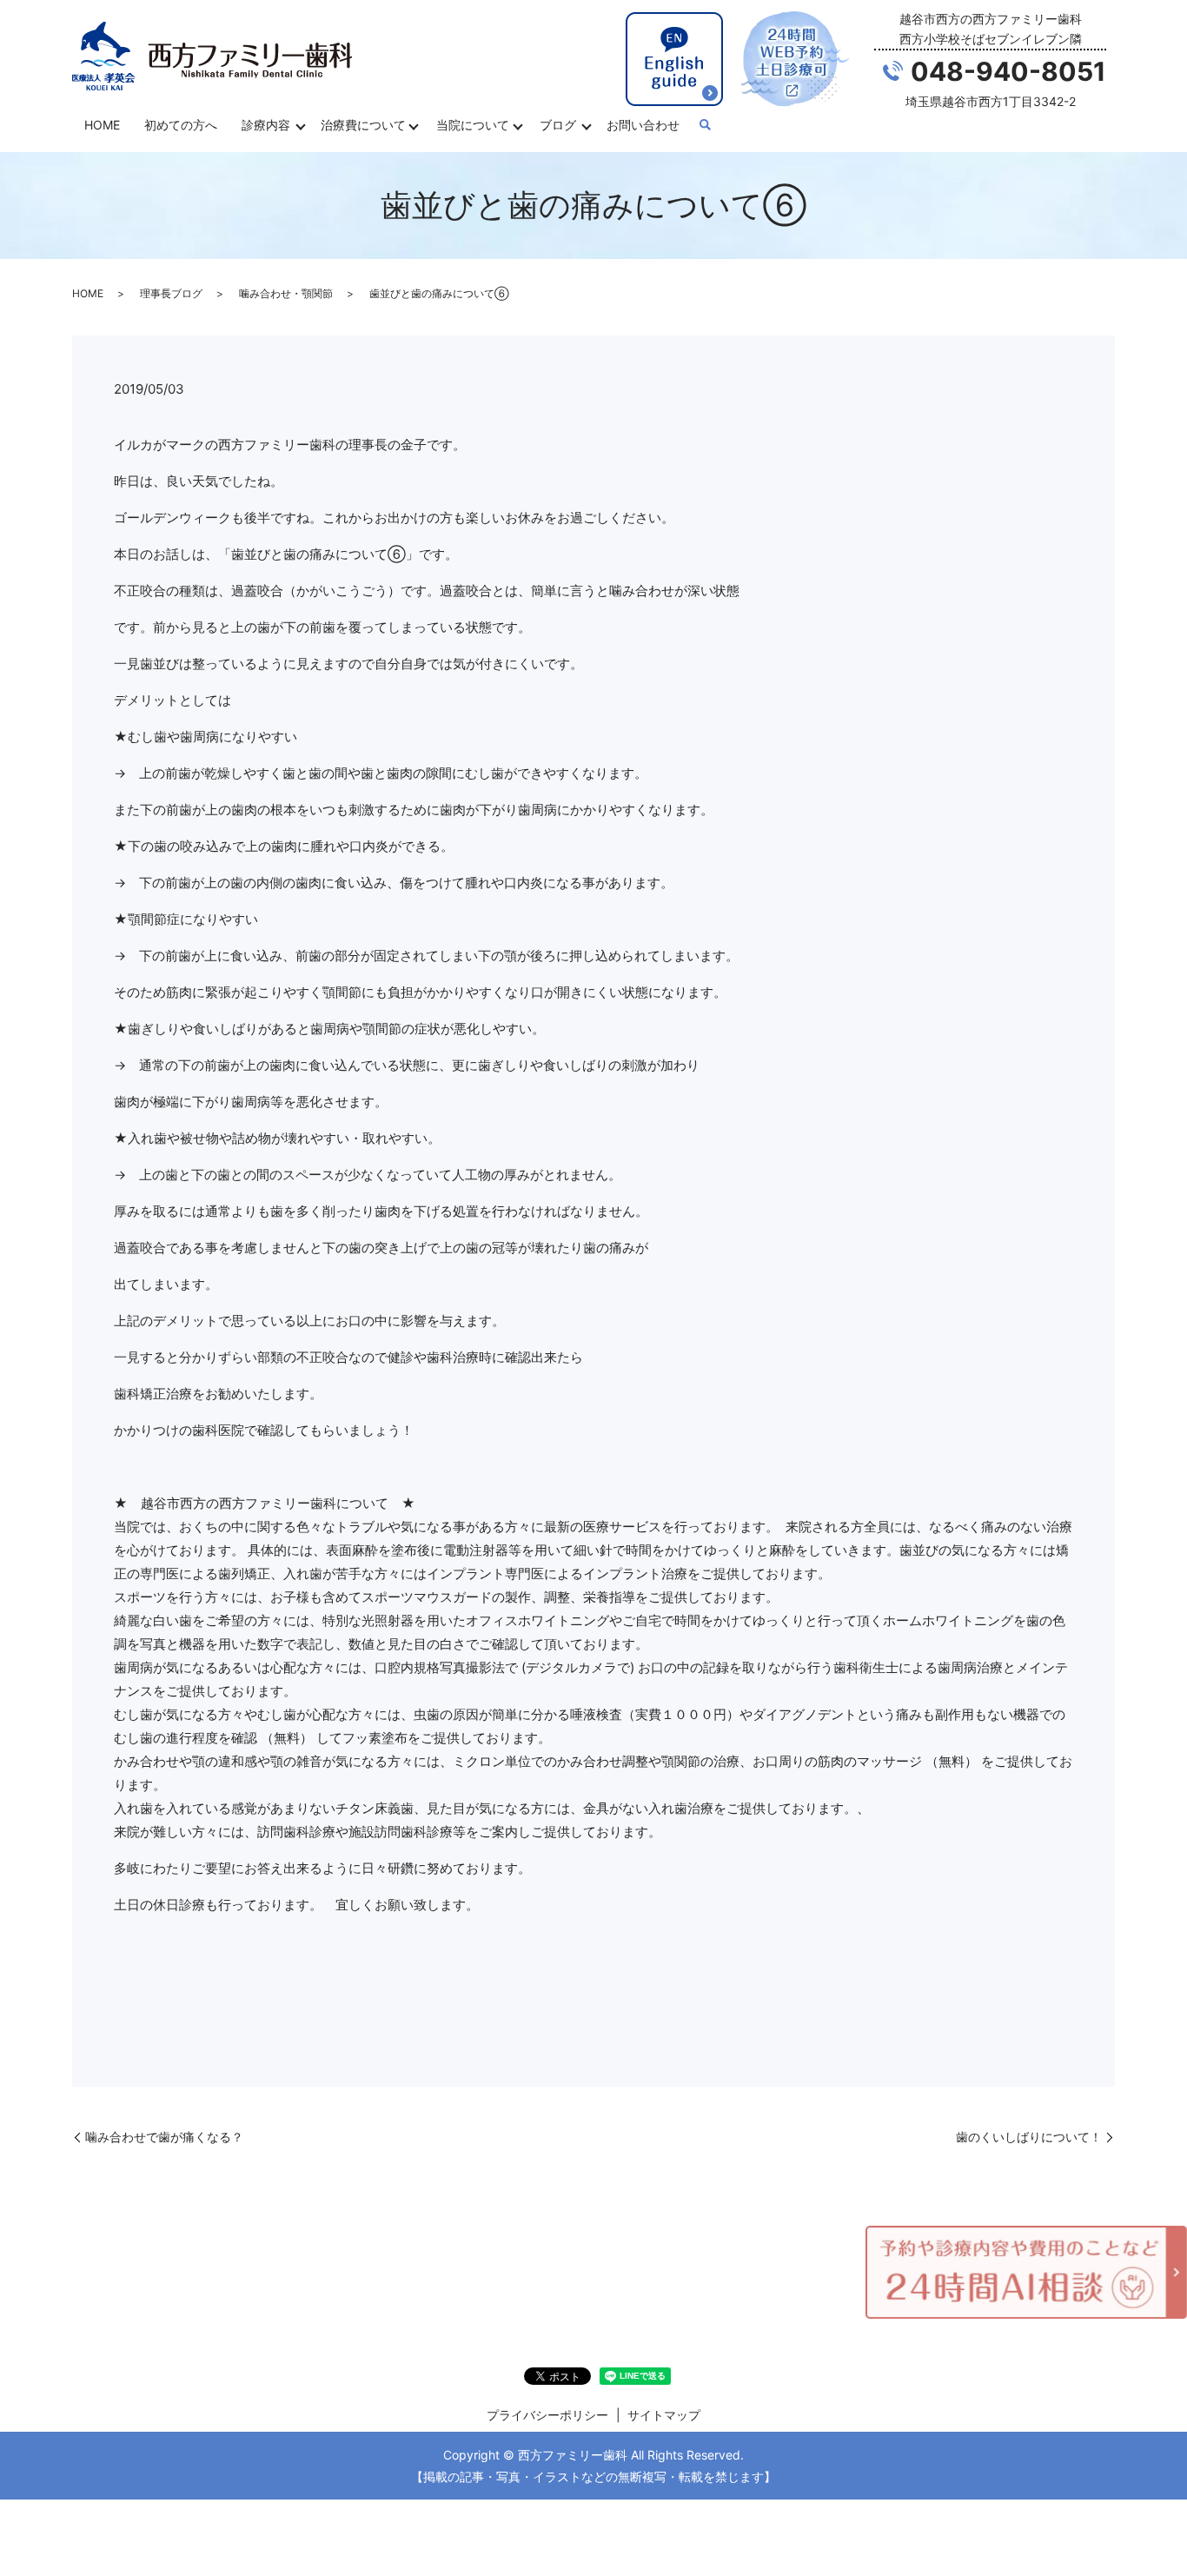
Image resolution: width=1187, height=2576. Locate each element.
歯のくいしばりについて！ (1029, 2137)
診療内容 (266, 125)
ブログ (558, 125)
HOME (102, 125)
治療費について (363, 125)
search (705, 126)
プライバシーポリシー (547, 2415)
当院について (473, 125)
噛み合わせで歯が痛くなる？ (164, 2137)
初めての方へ (181, 125)
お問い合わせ (643, 125)
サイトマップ (664, 2415)
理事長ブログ (171, 293)
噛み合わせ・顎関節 (286, 293)
